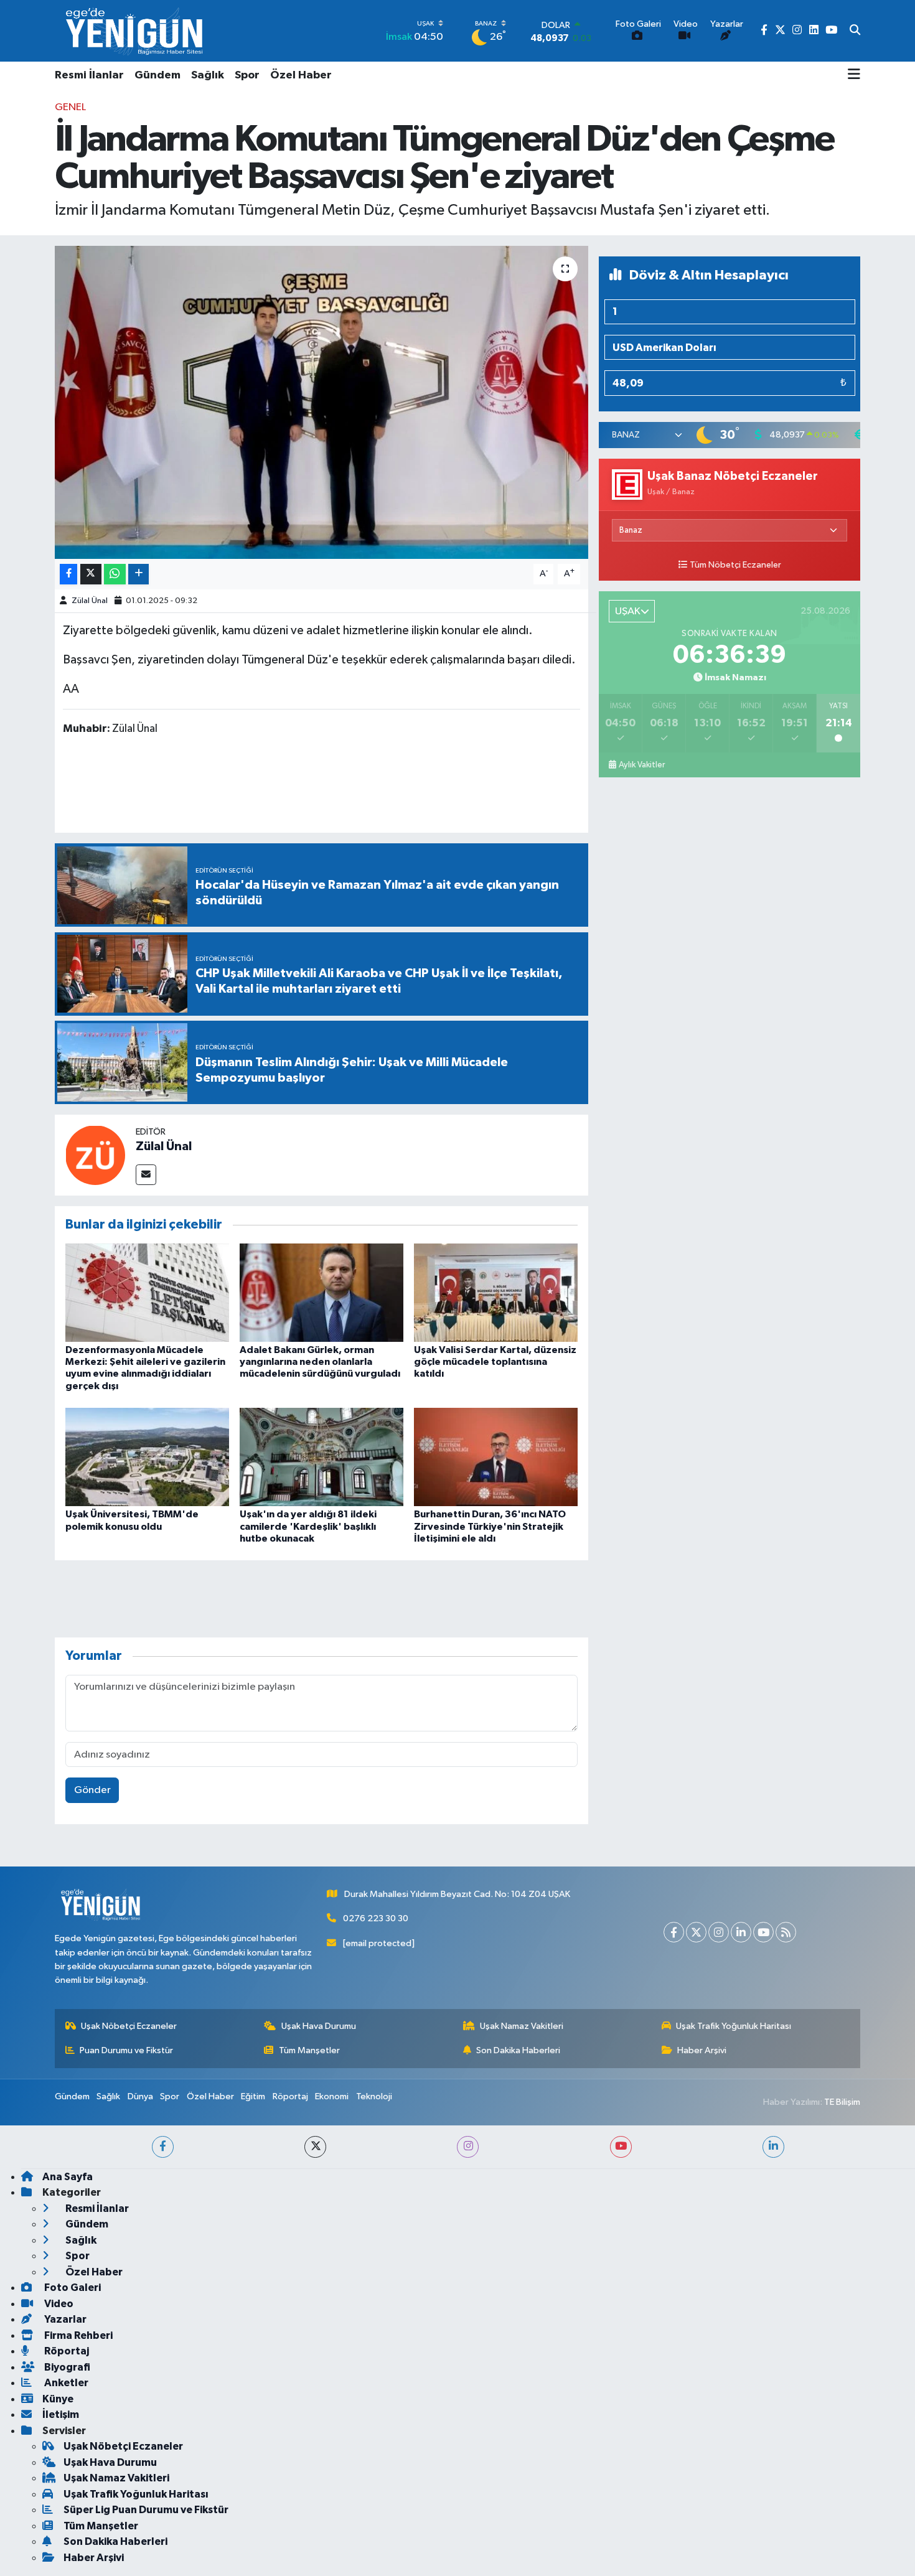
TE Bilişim (842, 2102)
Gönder (92, 1790)
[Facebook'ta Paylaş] (68, 574)
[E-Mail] (146, 1175)
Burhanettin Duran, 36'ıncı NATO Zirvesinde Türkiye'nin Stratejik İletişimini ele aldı (490, 1526)
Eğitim (253, 2096)
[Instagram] (719, 1932)
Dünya (140, 2096)
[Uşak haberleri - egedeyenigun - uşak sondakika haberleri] (136, 31)
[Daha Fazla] (138, 574)
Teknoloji (374, 2096)
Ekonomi (332, 2096)
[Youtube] (763, 1932)
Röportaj (290, 2096)
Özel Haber (301, 75)
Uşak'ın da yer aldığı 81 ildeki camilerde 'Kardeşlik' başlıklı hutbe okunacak (308, 1526)
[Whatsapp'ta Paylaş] (115, 574)
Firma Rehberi (77, 2335)
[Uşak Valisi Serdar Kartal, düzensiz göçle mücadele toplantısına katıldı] (496, 1292)
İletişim (61, 2414)
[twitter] (315, 2147)
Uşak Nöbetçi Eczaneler (129, 2026)
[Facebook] (674, 1932)
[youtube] (621, 2147)
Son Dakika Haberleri (518, 2050)
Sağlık (208, 75)
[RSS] (786, 1932)
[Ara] (855, 31)
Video (58, 2304)
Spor (247, 75)
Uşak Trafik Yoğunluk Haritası (734, 2026)
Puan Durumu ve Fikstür (126, 2050)
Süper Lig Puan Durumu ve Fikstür (146, 2510)
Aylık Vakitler (642, 765)
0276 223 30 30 (376, 1918)
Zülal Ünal (90, 601)
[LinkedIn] (741, 1932)
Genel (70, 107)
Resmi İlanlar (89, 75)
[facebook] (163, 2147)
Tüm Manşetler (309, 2050)
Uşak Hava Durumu (319, 2026)
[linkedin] (773, 2147)
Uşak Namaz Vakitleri (522, 2026)
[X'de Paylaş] (91, 574)
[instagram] (468, 2147)
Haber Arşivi (702, 2050)
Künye (58, 2399)
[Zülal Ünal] (95, 1155)
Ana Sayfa (68, 2177)
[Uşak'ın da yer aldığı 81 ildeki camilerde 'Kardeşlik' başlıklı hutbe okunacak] (321, 1457)
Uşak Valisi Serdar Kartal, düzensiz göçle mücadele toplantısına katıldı (495, 1362)
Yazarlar (64, 2319)
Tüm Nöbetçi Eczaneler (735, 565)
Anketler (65, 2383)
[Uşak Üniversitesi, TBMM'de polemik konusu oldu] (147, 1457)
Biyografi (66, 2367)
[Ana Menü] (854, 75)
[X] (696, 1932)
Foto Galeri (72, 2288)
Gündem (157, 75)
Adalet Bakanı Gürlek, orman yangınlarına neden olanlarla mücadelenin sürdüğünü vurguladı (320, 1362)
